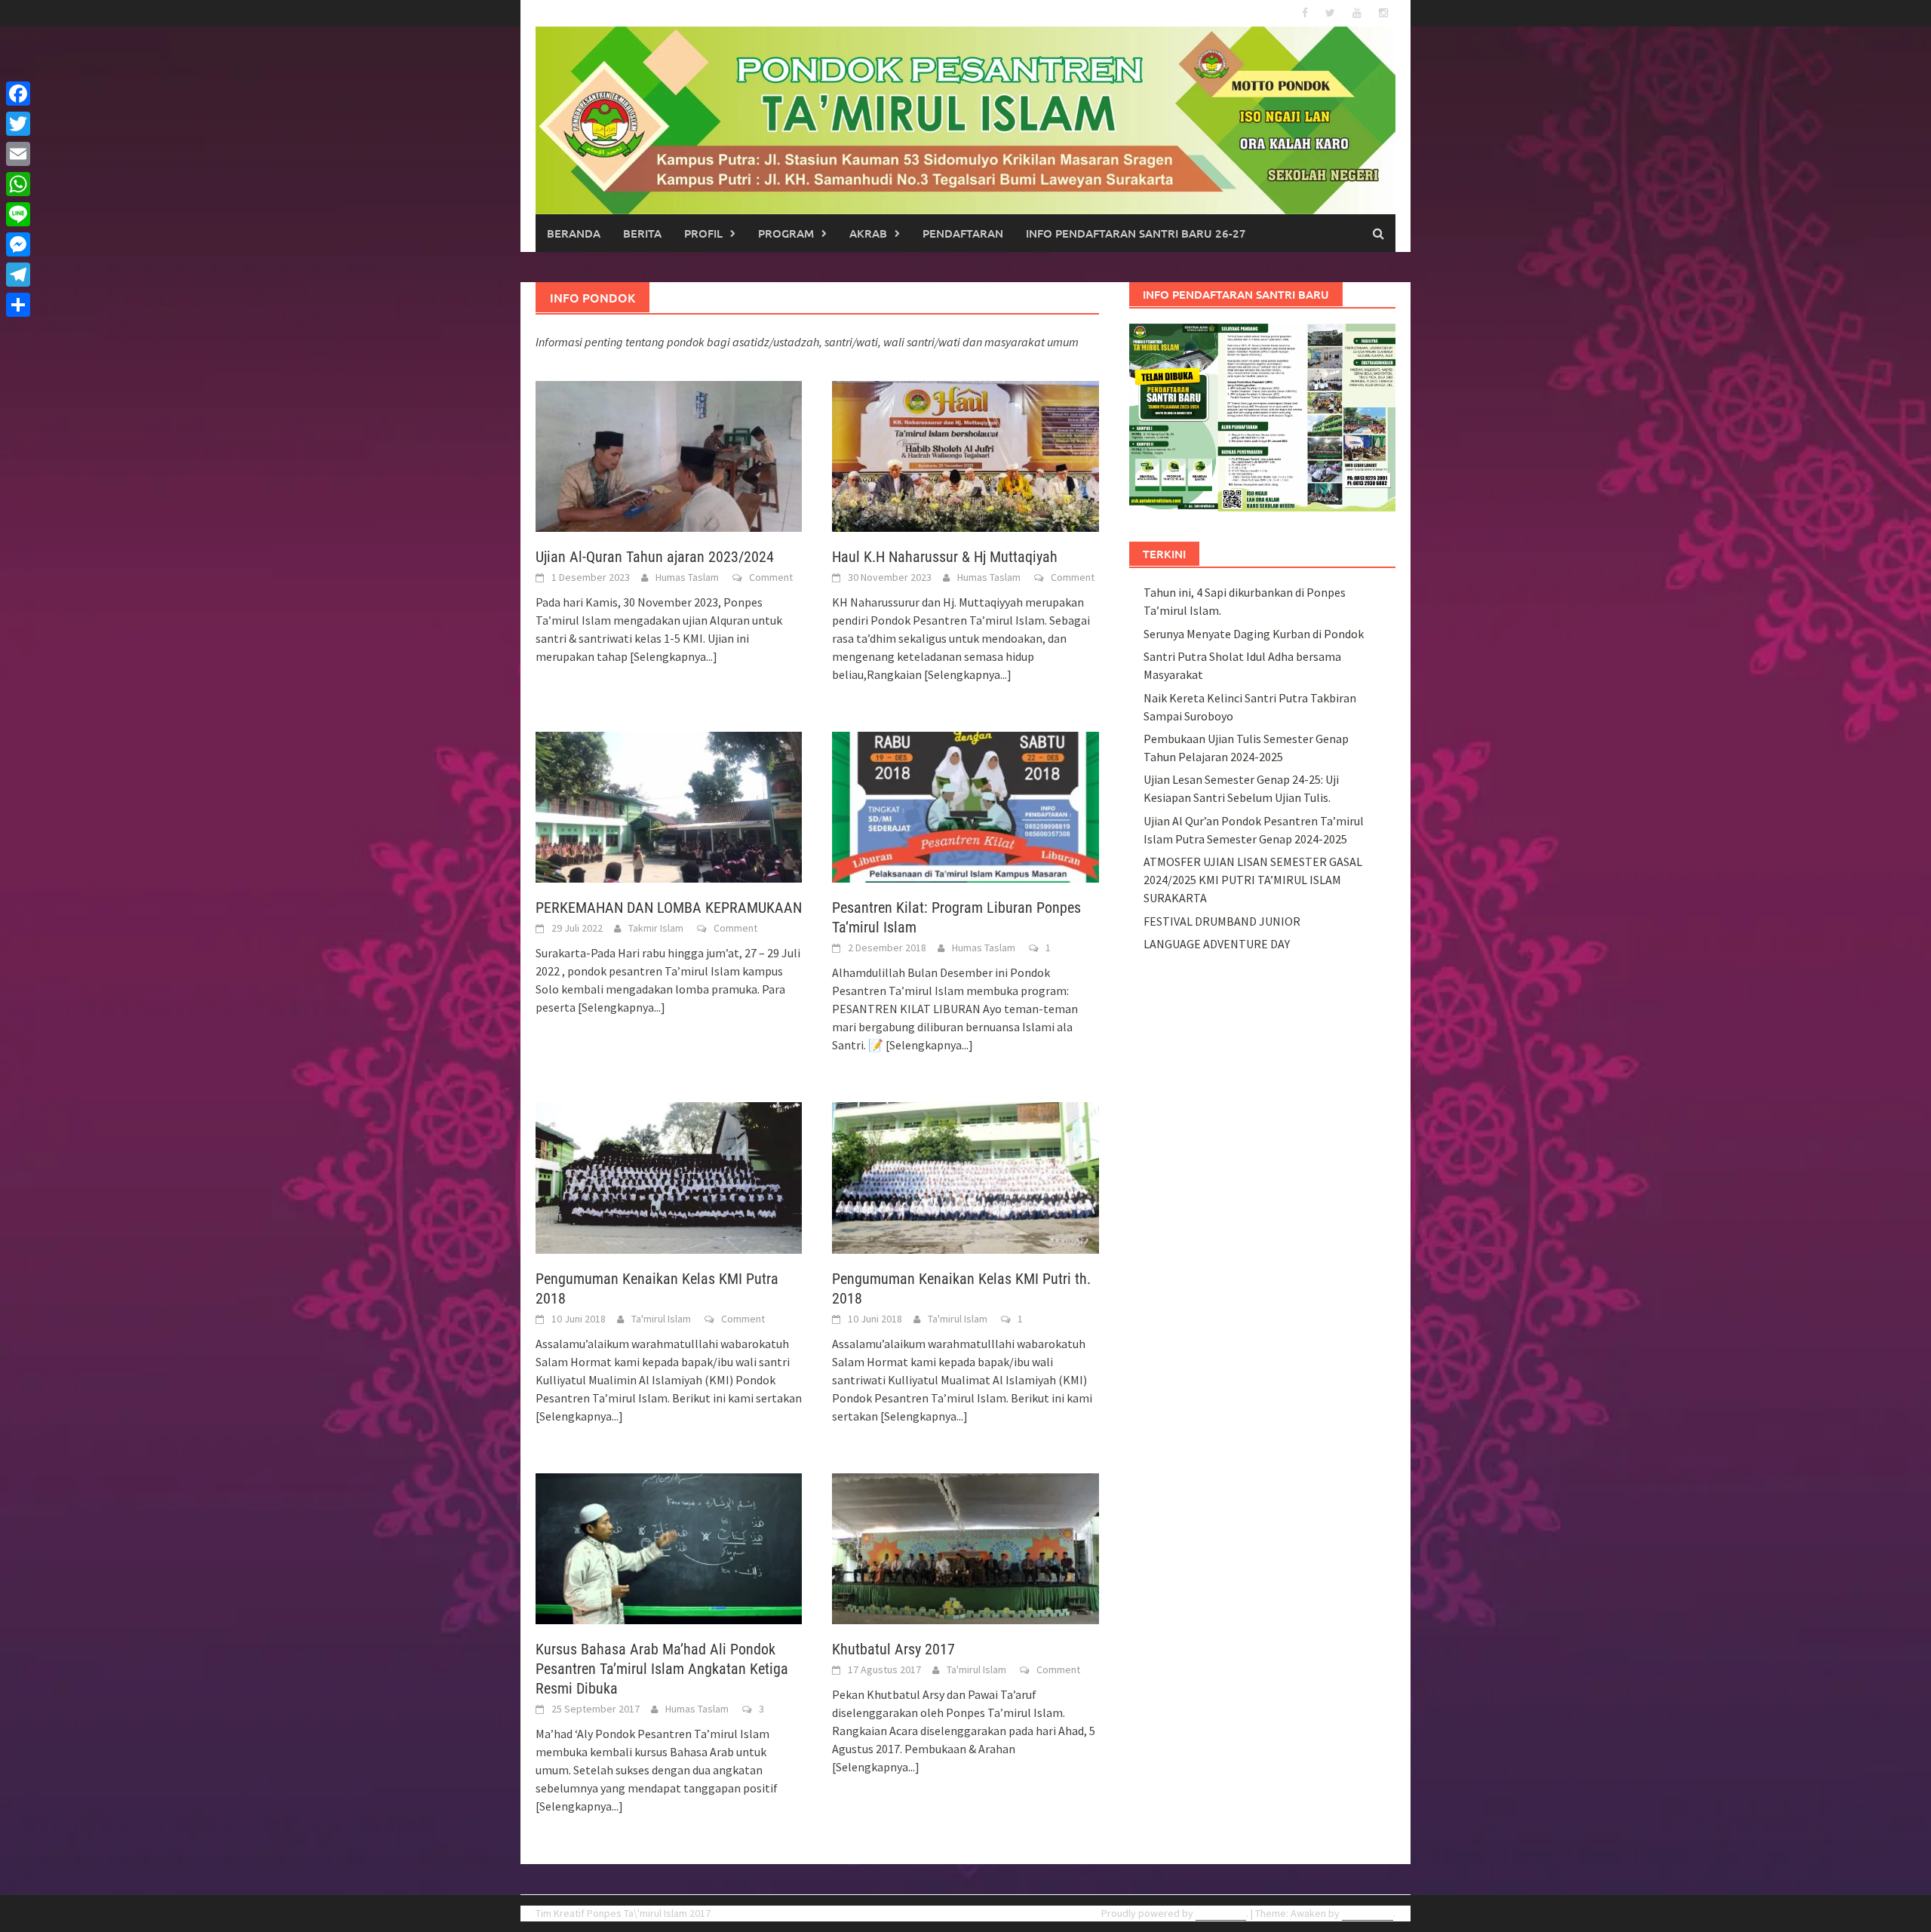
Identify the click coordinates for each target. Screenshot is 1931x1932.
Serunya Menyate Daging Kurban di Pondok (1254, 634)
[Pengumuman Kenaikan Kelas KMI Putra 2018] (669, 1176)
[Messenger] (18, 244)
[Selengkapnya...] (674, 656)
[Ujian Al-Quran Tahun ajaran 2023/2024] (669, 455)
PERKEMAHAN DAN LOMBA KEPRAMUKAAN (669, 908)
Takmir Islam (656, 928)
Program (786, 233)
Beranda (574, 233)
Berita (642, 233)
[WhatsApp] (18, 184)
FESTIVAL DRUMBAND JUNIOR (1222, 921)
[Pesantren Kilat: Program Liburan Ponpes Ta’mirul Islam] (965, 806)
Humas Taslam (687, 577)
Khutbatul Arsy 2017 (893, 1649)
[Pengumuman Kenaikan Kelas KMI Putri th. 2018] (965, 1176)
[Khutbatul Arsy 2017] (965, 1547)
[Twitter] (18, 124)
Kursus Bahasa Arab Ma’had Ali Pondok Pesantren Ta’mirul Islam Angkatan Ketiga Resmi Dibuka (662, 1669)
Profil (703, 233)
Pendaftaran (963, 233)
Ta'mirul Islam (661, 1319)
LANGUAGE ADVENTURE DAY (1217, 944)
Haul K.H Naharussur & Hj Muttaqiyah (945, 557)
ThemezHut (1368, 1913)
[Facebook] (18, 94)
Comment (771, 577)
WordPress (1221, 1913)
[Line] (18, 214)
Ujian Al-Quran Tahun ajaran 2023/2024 (655, 557)
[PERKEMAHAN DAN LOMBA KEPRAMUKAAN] (669, 806)
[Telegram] (18, 275)
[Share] (18, 305)
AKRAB (868, 233)
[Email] (18, 154)
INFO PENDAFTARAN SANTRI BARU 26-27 (1136, 233)
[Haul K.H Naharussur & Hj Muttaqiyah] (965, 455)
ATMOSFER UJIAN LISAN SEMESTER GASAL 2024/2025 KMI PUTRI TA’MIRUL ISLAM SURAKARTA (1253, 880)
